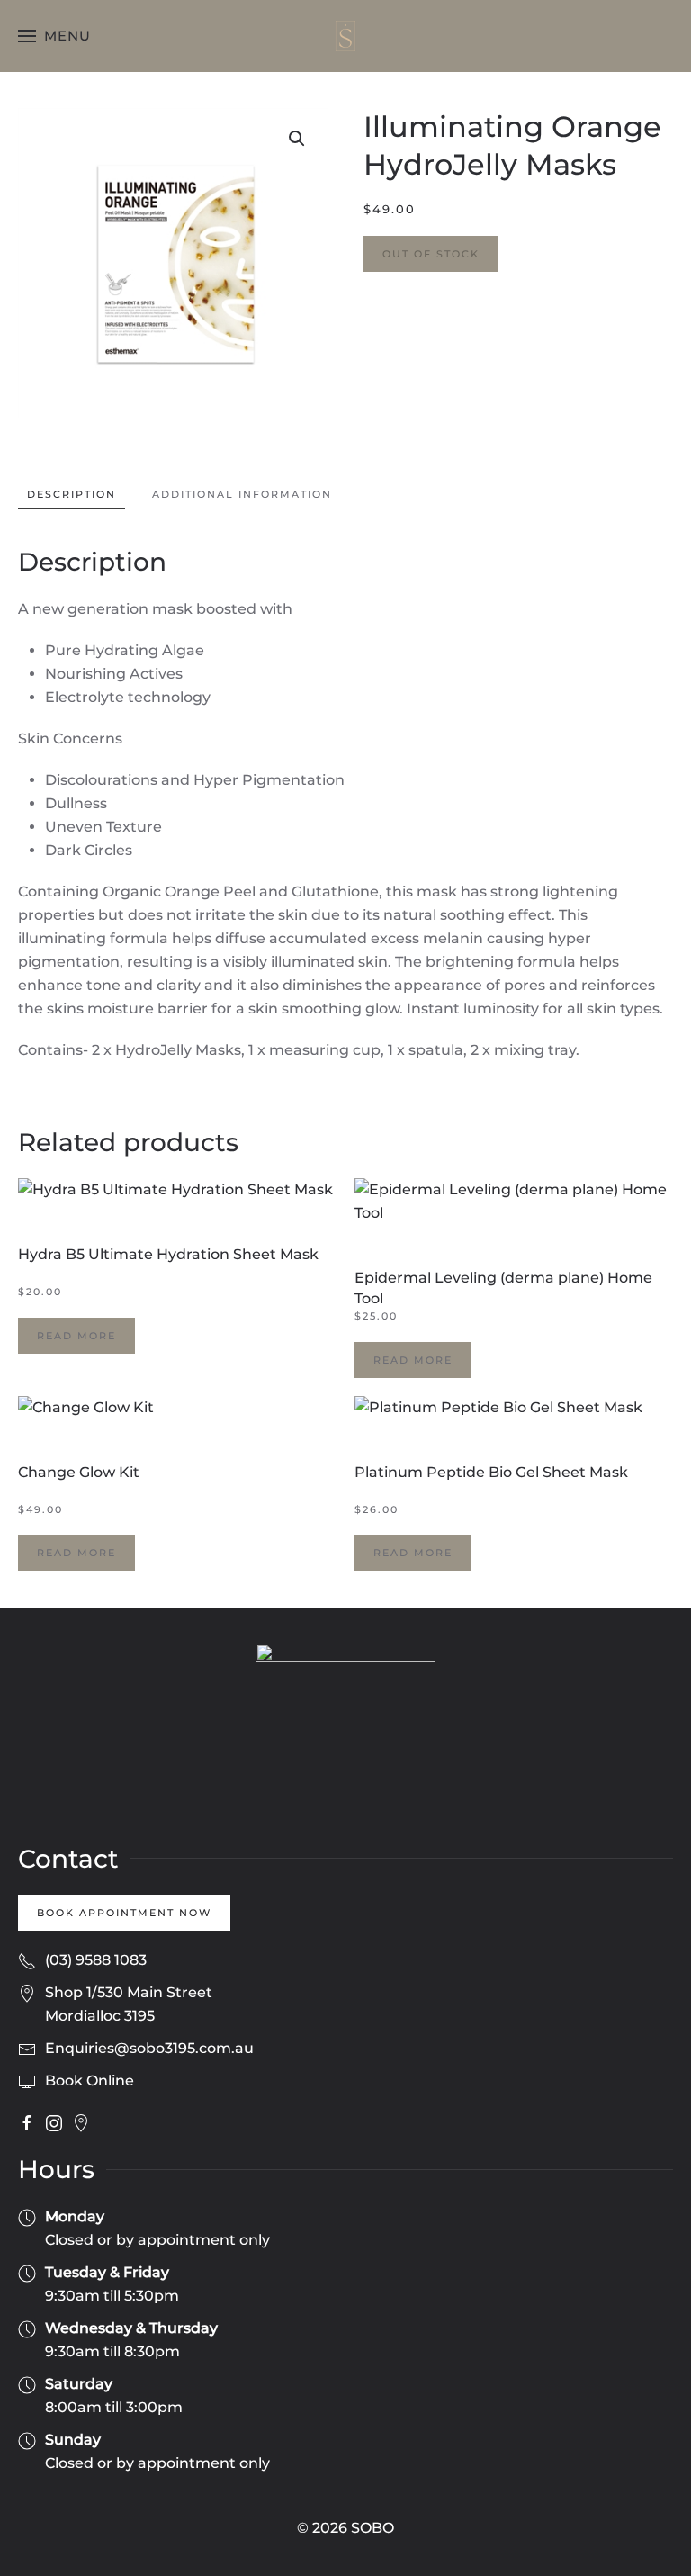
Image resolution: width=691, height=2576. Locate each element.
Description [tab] (72, 494)
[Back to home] (345, 36)
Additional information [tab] (242, 494)
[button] (54, 36)
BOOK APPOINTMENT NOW (124, 1913)
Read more (76, 1336)
